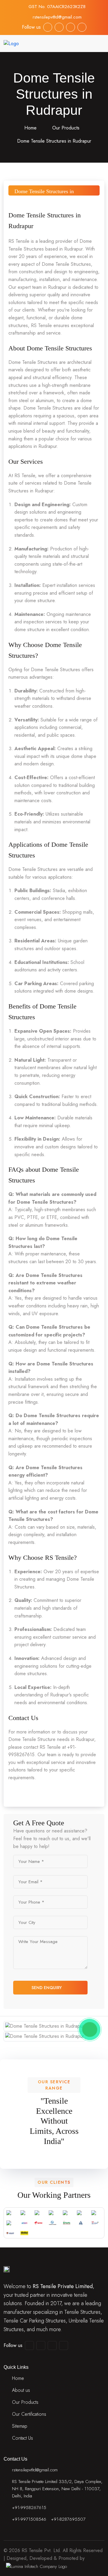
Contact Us (22, 2438)
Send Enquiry (47, 1988)
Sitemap (20, 2426)
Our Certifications (29, 2414)
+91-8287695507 (68, 2519)
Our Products (66, 128)
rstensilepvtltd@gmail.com (57, 17)
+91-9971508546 (29, 2519)
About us (21, 2390)
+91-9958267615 (29, 2508)
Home (30, 128)
